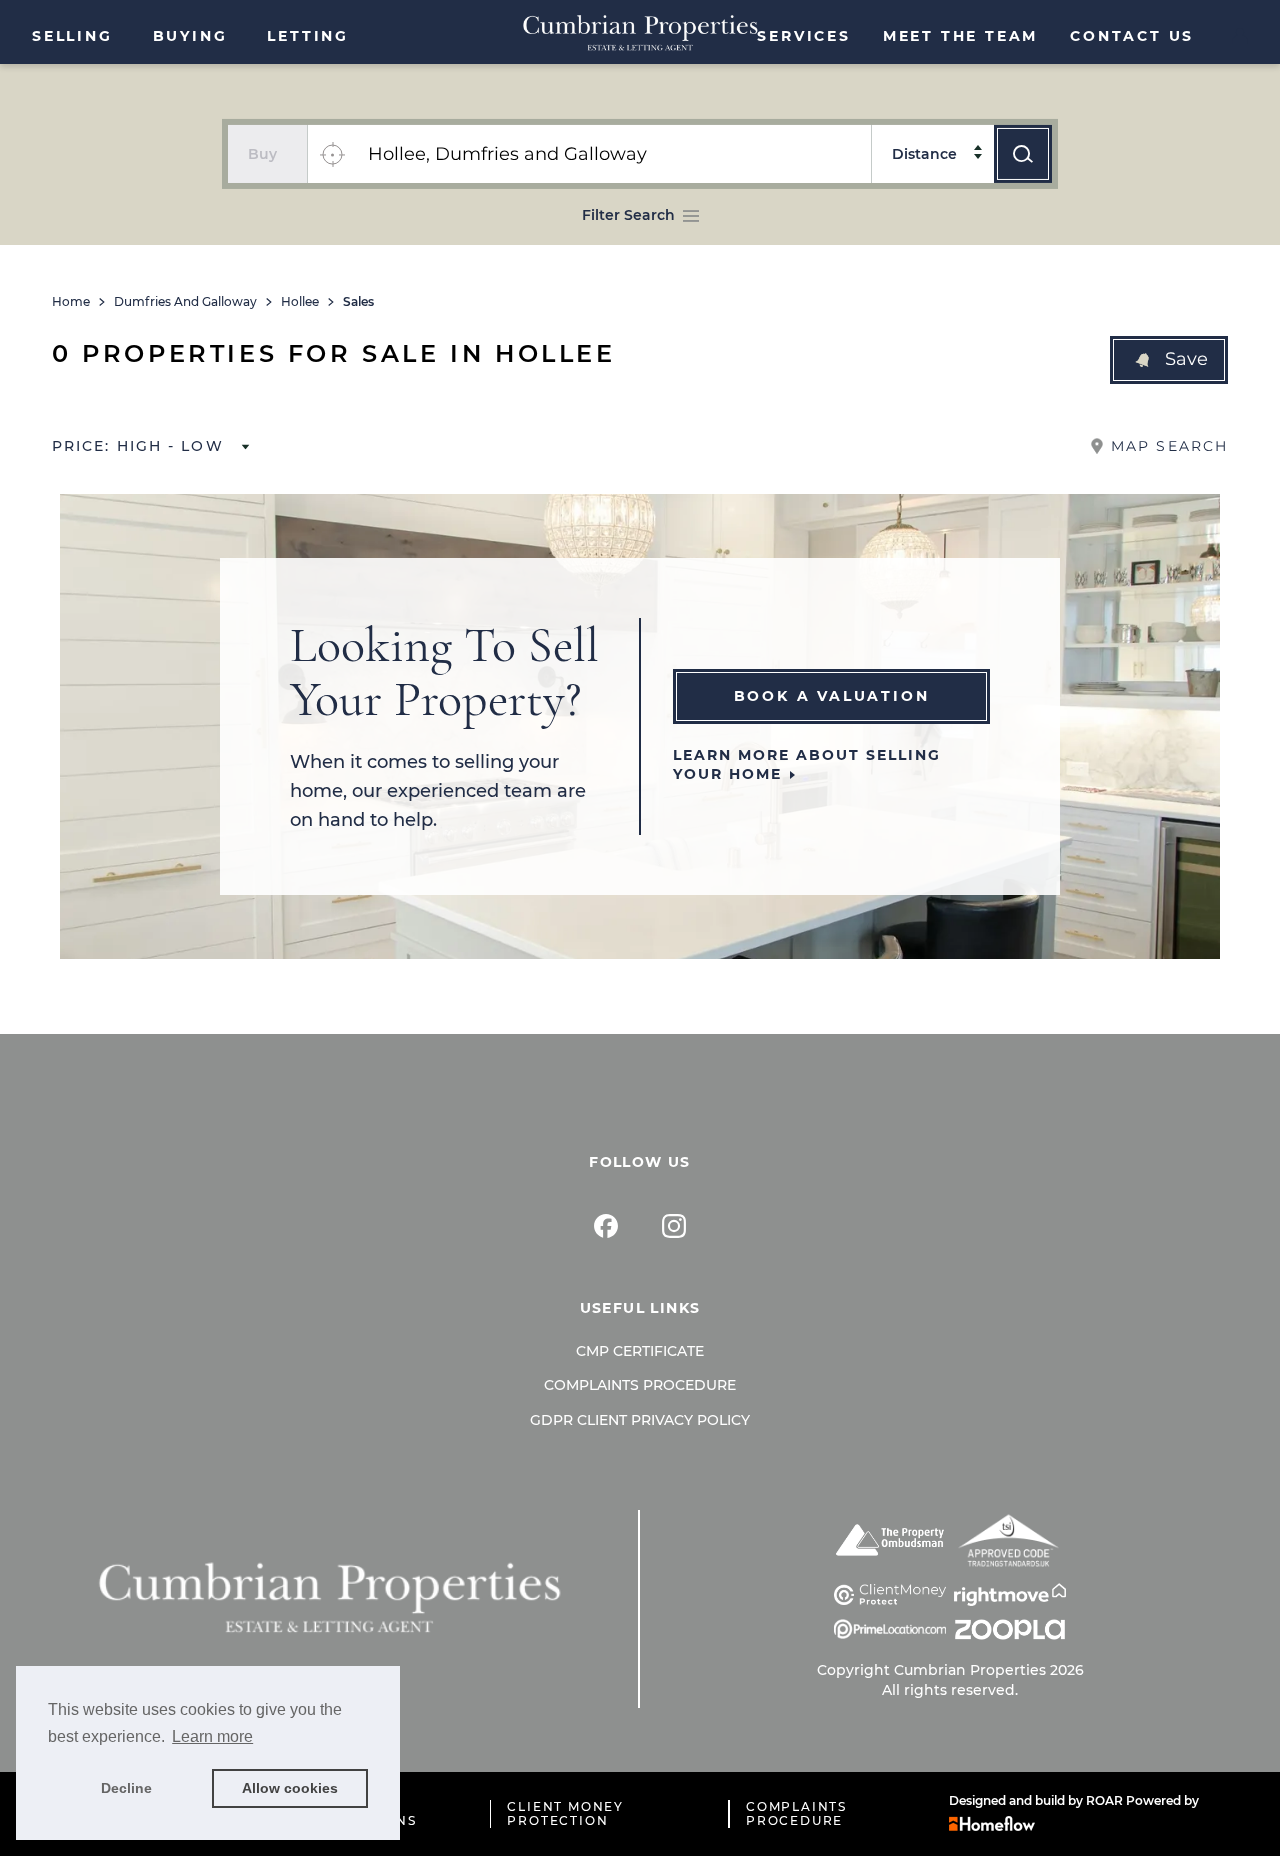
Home (71, 302)
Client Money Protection (565, 1814)
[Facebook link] (606, 1226)
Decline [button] (126, 1788)
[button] (1169, 360)
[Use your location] (332, 154)
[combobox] (613, 154)
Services (803, 36)
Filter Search (628, 215)
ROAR (1104, 1800)
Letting (308, 36)
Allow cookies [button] (290, 1788)
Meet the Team (960, 36)
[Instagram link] (674, 1226)
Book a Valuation (832, 696)
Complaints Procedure (640, 1385)
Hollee (300, 302)
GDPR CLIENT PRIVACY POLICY (640, 1420)
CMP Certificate (640, 1351)
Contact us (1132, 36)
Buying (190, 36)
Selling (72, 36)
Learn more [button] (212, 1736)
